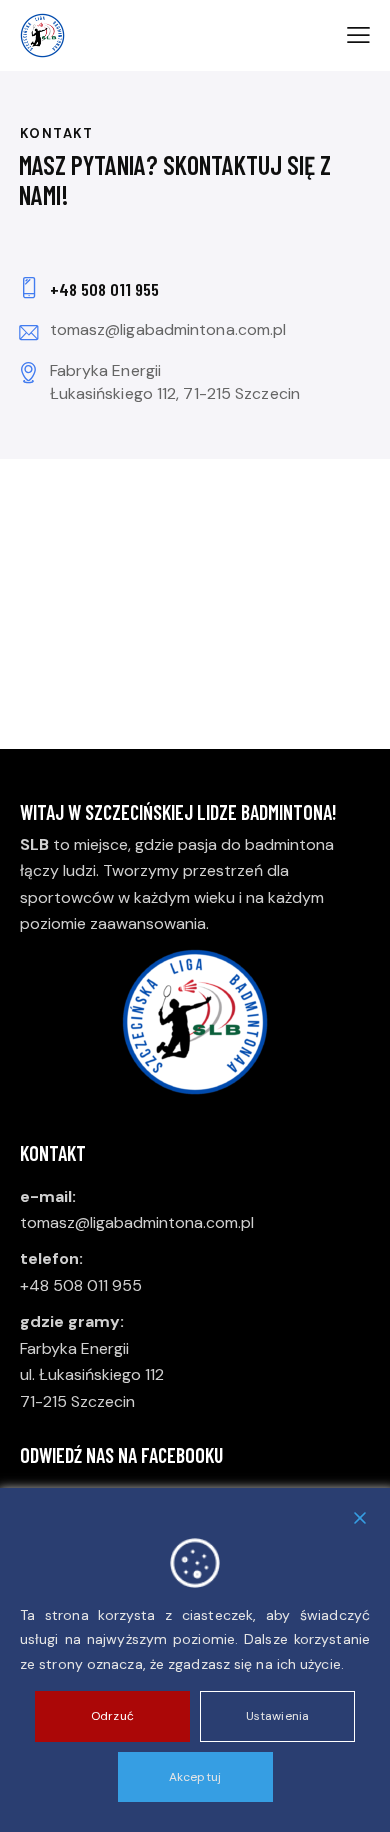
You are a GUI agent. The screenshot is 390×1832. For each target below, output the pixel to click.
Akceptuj (195, 1777)
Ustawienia (277, 1716)
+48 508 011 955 (81, 1285)
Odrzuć (112, 1716)
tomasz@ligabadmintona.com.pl (168, 329)
